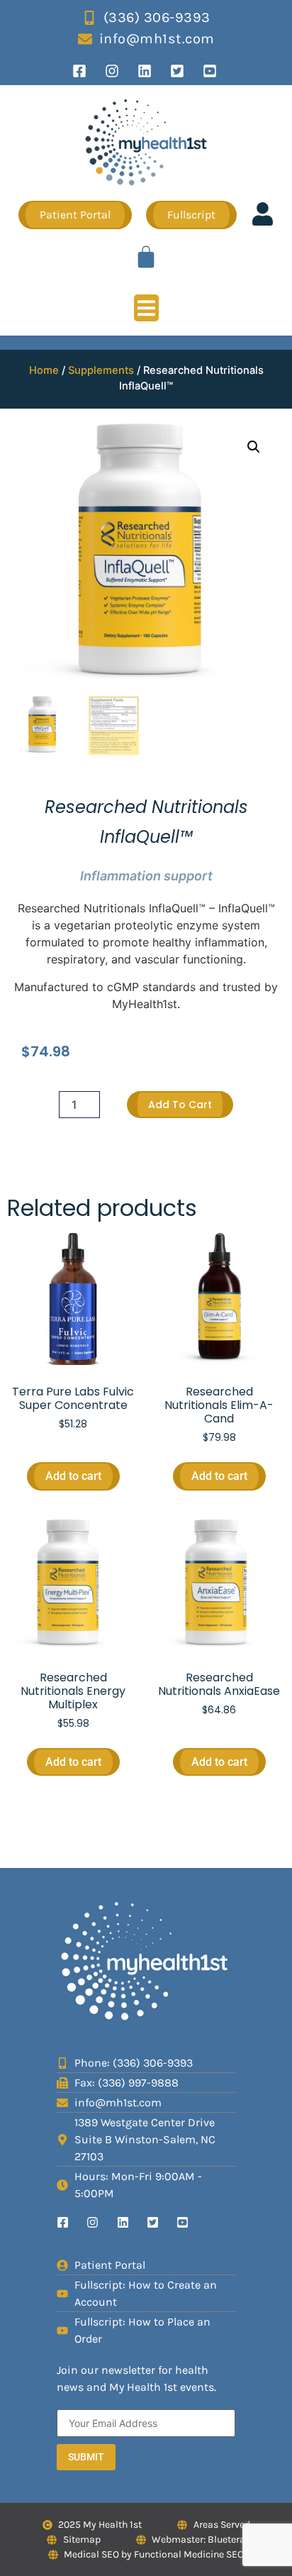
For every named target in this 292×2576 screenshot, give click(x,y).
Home (44, 370)
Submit (86, 2457)
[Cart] (146, 257)
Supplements (101, 370)
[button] (146, 308)
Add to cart (180, 1105)
